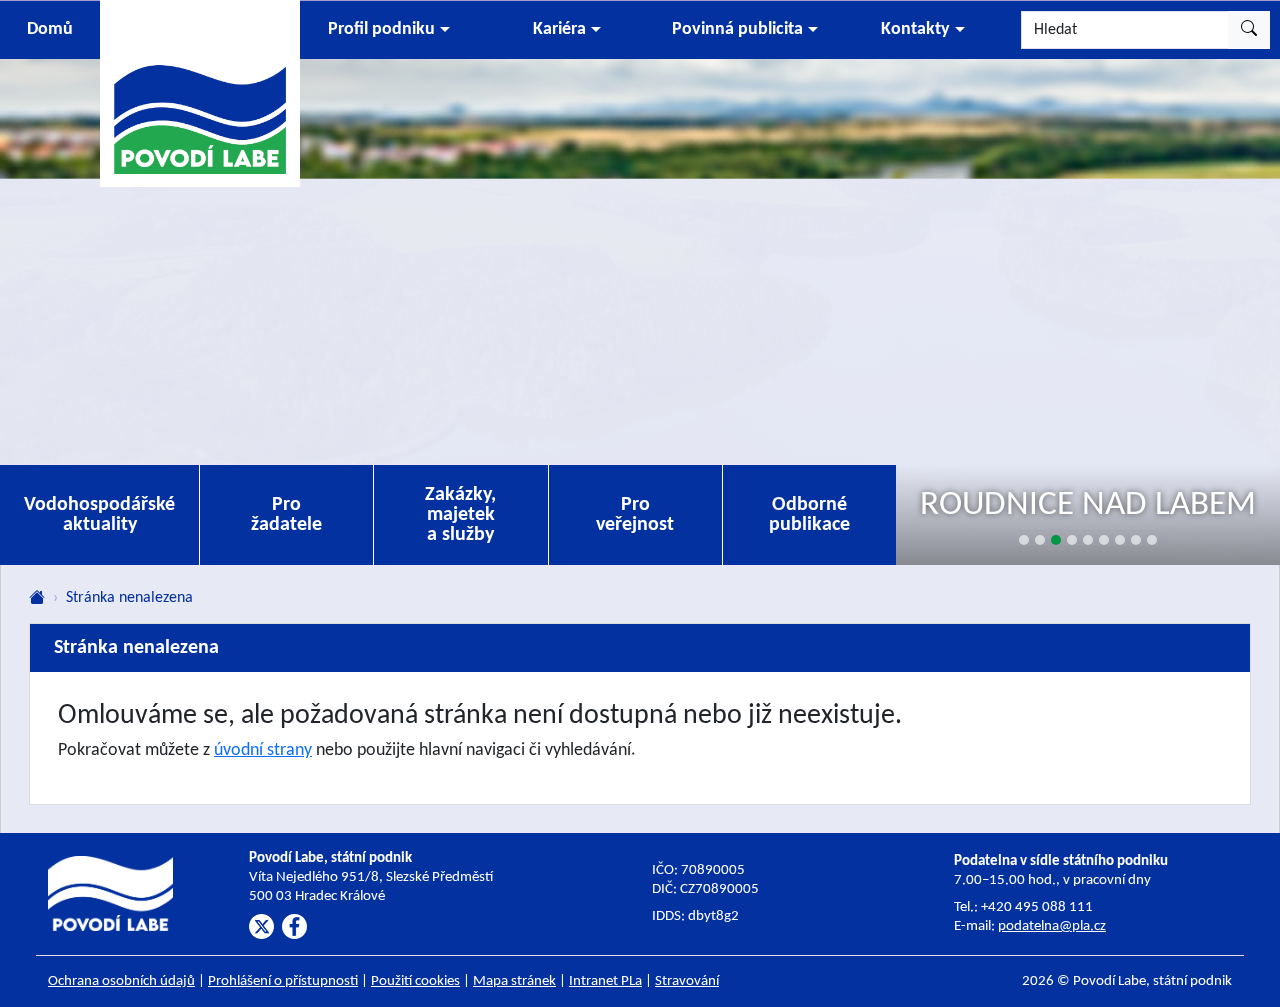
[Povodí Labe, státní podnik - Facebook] (294, 926)
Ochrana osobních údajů (121, 981)
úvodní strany (263, 750)
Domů (50, 29)
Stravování (687, 981)
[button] (389, 30)
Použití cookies (415, 981)
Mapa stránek (514, 981)
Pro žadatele (286, 515)
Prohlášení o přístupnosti (283, 981)
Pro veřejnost (635, 515)
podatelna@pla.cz (1052, 926)
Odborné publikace (809, 515)
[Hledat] (1249, 30)
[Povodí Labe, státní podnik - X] (261, 926)
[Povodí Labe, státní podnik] (200, 92)
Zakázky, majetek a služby (460, 515)
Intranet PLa (605, 981)
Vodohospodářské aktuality (99, 515)
